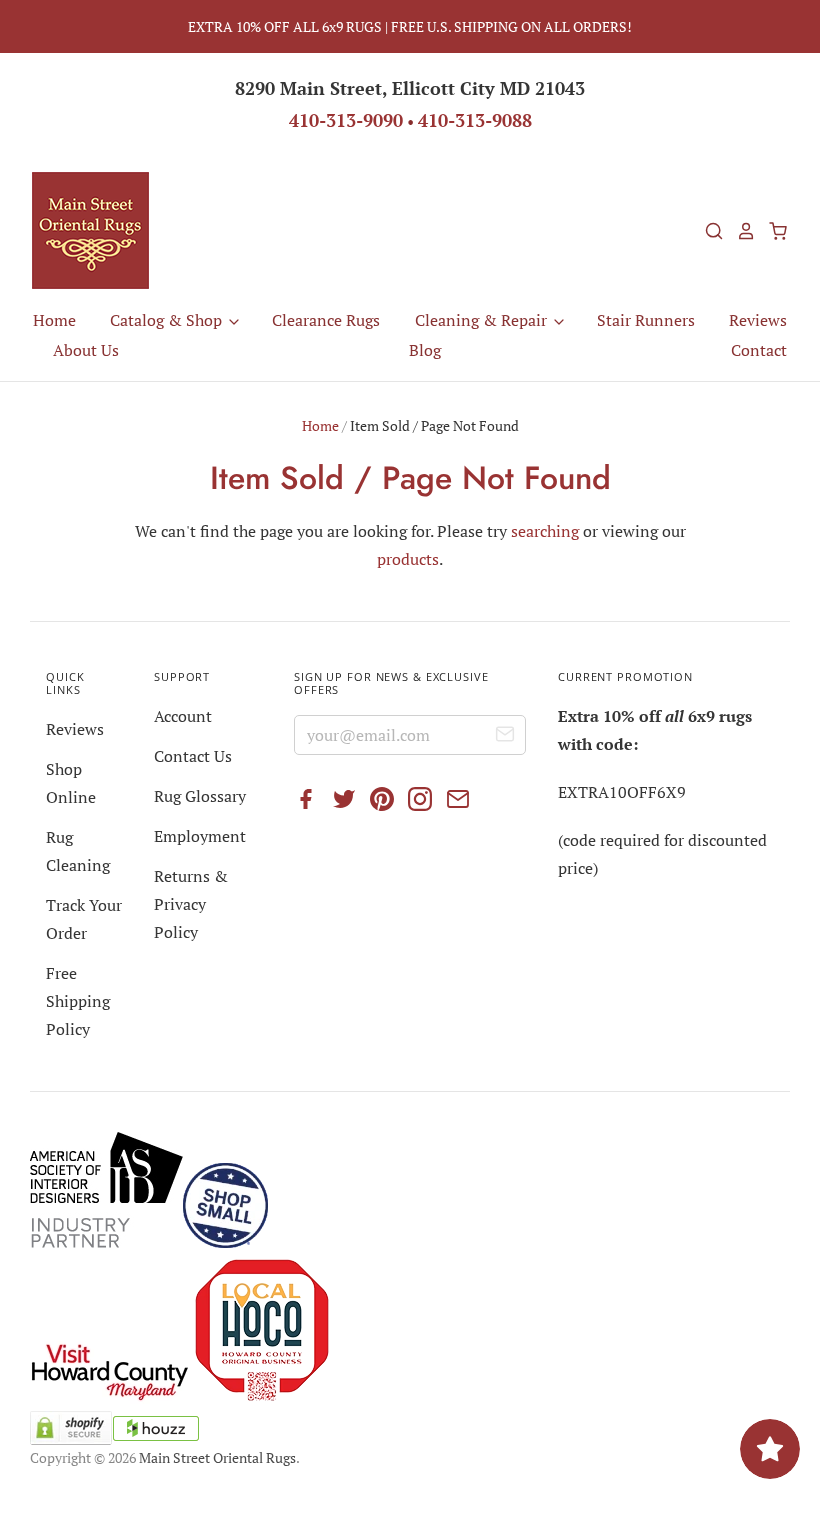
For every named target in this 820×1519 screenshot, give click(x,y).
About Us (86, 350)
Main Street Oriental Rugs (217, 1457)
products (408, 559)
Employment (200, 836)
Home (54, 320)
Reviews (758, 320)
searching (545, 531)
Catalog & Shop (168, 320)
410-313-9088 (475, 120)
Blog (425, 350)
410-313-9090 (346, 120)
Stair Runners (646, 320)
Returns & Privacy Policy (191, 904)
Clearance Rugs (326, 320)
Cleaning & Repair (483, 320)
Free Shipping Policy (78, 1001)
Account (183, 716)
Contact (759, 350)
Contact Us (193, 756)
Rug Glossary (200, 796)
